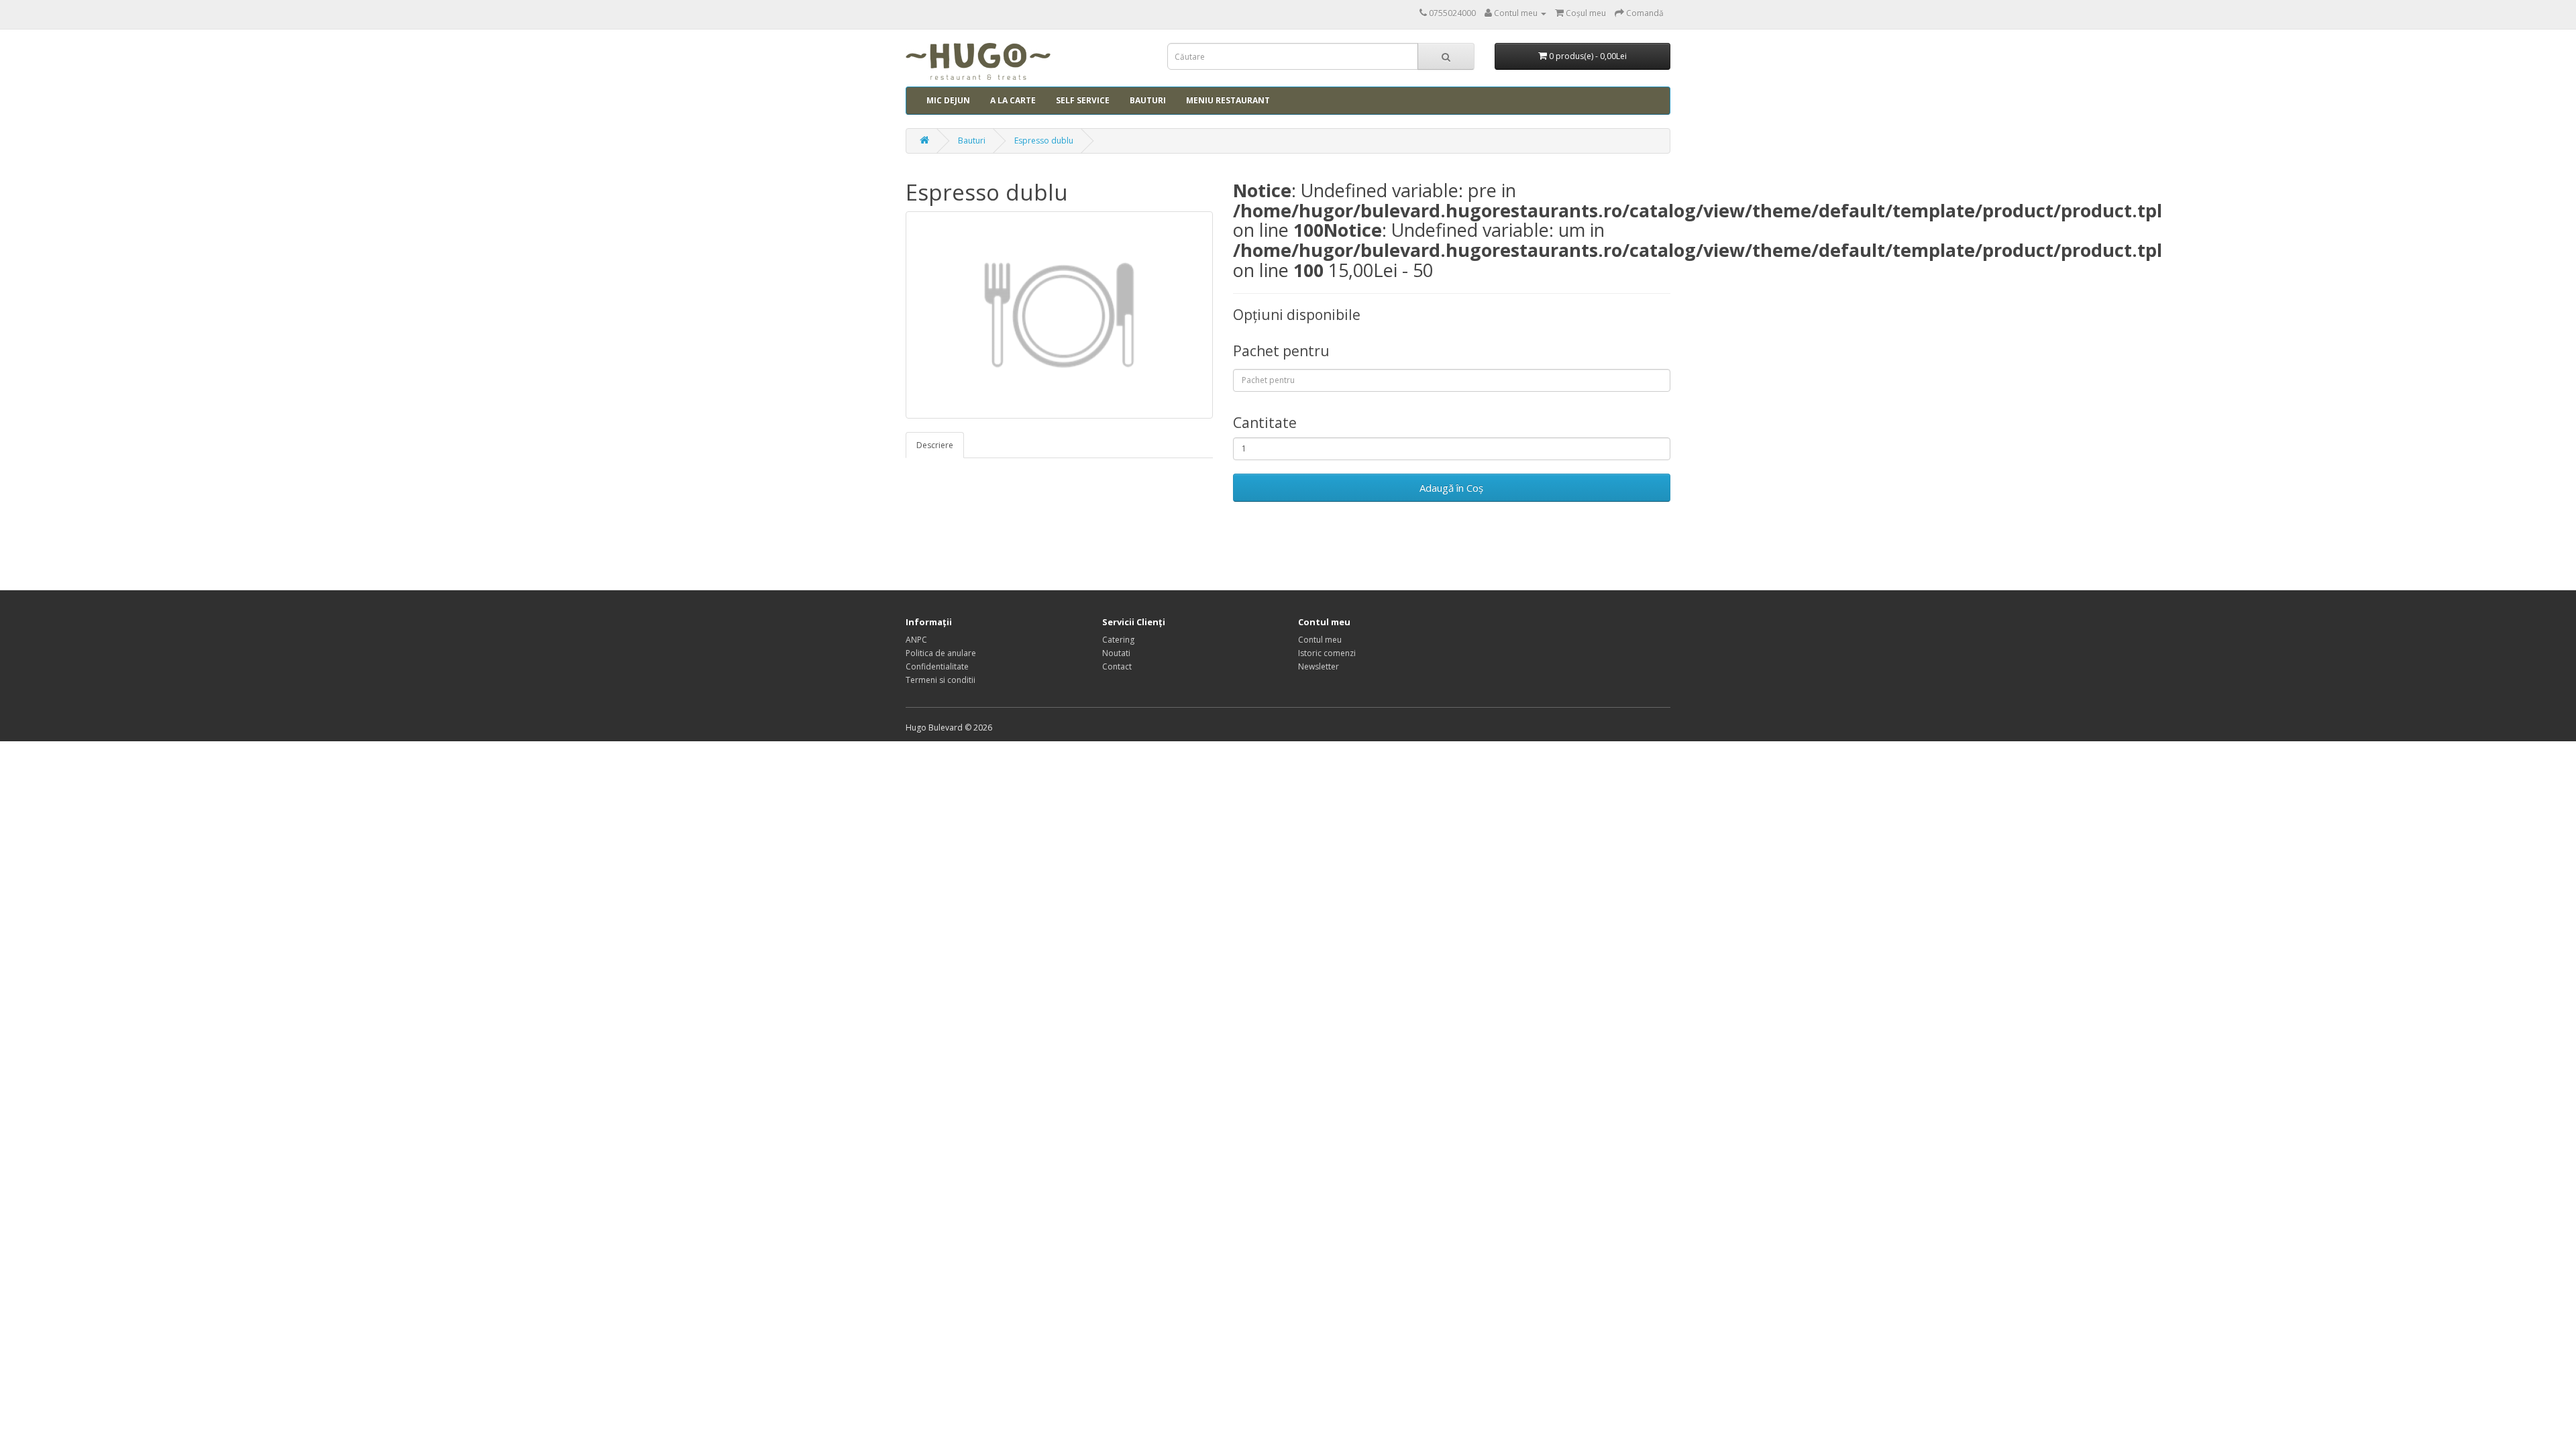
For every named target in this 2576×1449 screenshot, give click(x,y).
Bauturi (1148, 100)
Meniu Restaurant (1228, 100)
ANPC (916, 640)
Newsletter (1319, 666)
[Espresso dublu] (1059, 315)
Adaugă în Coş (1451, 488)
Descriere (935, 445)
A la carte (1013, 100)
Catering (1118, 640)
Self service (1083, 100)
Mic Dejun (948, 100)
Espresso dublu (1044, 141)
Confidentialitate (937, 666)
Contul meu (1320, 640)
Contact (1117, 666)
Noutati (1116, 653)
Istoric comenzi (1327, 653)
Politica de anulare (941, 653)
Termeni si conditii (941, 680)
